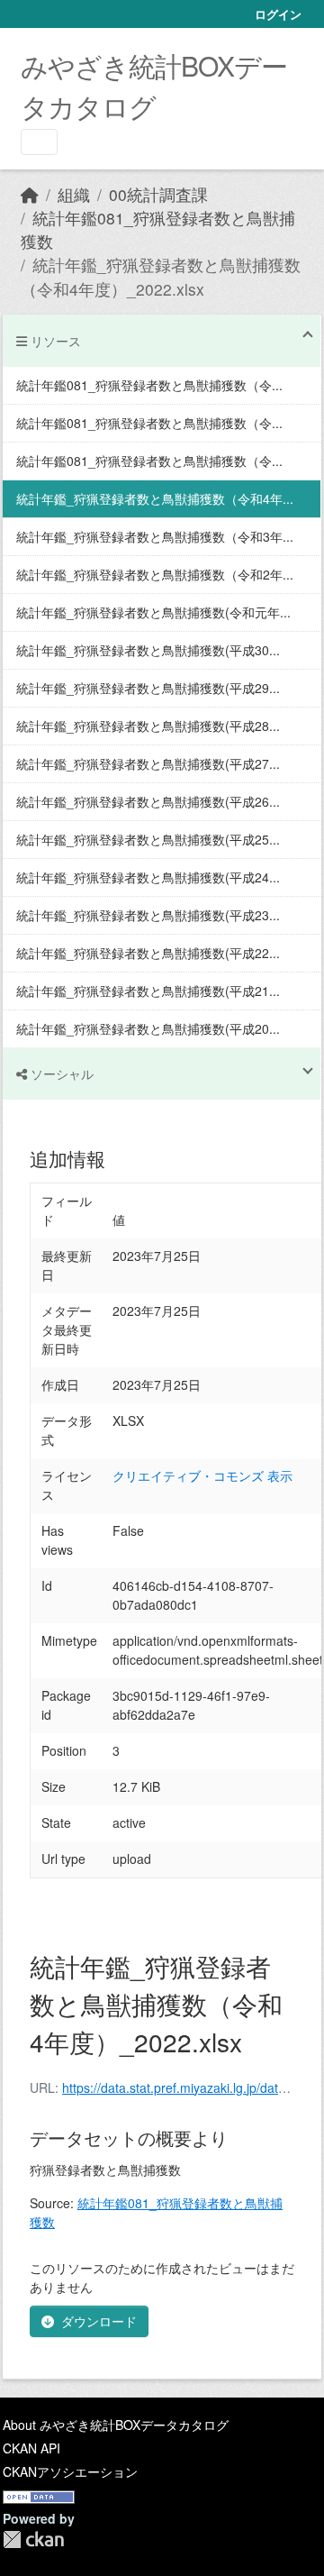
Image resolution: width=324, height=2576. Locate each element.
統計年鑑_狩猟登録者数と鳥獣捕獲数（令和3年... (155, 536)
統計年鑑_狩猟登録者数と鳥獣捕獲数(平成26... (148, 801)
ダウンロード (99, 2321)
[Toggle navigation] (39, 142)
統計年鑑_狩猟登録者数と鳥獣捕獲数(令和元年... (153, 612)
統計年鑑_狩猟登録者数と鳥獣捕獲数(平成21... (148, 991)
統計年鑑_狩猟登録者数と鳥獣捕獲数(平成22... (148, 953)
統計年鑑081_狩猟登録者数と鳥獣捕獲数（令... (149, 385)
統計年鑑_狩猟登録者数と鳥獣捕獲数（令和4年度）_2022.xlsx (161, 276)
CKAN (33, 2539)
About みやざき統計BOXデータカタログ (116, 2425)
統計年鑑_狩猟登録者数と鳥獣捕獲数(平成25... (148, 839)
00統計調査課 (158, 194)
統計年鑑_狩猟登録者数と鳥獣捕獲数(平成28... (148, 726)
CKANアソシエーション (70, 2471)
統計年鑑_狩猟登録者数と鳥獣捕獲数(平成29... (148, 688)
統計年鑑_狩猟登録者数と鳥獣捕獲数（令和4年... (155, 498)
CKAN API (31, 2448)
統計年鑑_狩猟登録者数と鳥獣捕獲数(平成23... (148, 915)
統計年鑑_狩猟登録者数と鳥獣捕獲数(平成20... (148, 1028)
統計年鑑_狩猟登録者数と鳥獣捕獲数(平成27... (148, 763)
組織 (74, 194)
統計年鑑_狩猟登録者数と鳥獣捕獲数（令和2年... (155, 574)
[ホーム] (30, 194)
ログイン (278, 14)
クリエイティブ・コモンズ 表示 (202, 1475)
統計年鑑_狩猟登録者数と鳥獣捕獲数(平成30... (148, 650)
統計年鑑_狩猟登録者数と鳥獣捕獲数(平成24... (148, 877)
